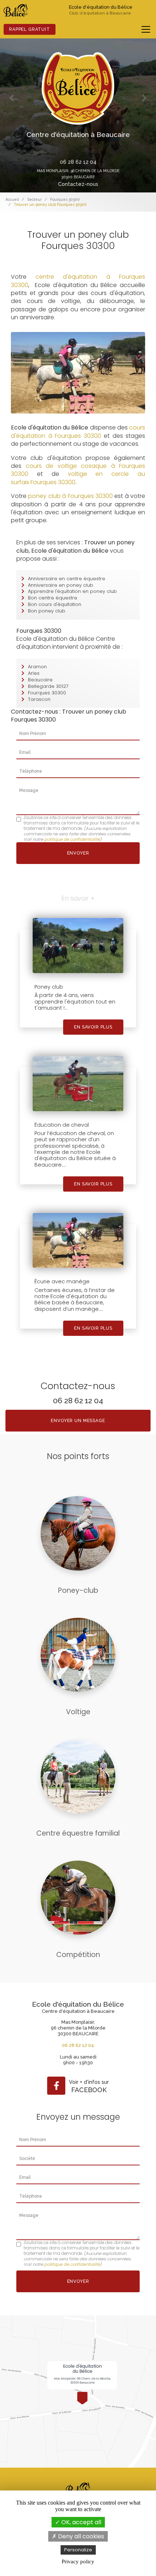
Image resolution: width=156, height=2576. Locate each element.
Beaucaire (40, 680)
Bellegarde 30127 (48, 686)
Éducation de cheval (62, 1125)
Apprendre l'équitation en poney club (72, 591)
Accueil (12, 199)
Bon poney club (47, 611)
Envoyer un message (78, 1421)
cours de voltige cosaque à (73, 466)
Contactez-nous (78, 184)
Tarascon (39, 699)
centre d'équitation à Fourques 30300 (78, 281)
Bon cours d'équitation (55, 604)
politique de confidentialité (72, 839)
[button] (12, 98)
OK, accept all (81, 2522)
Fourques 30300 (65, 199)
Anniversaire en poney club (61, 585)
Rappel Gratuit (30, 29)
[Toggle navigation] (146, 29)
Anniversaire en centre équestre (67, 579)
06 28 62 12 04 (78, 162)
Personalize (78, 2550)
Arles (34, 673)
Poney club (49, 987)
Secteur (34, 199)
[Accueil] (16, 10)
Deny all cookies (80, 2536)
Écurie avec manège (62, 1281)
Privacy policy (78, 2562)
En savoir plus (93, 1027)
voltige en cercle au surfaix (78, 478)
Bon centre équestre (53, 598)
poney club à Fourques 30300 (70, 496)
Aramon (37, 667)
